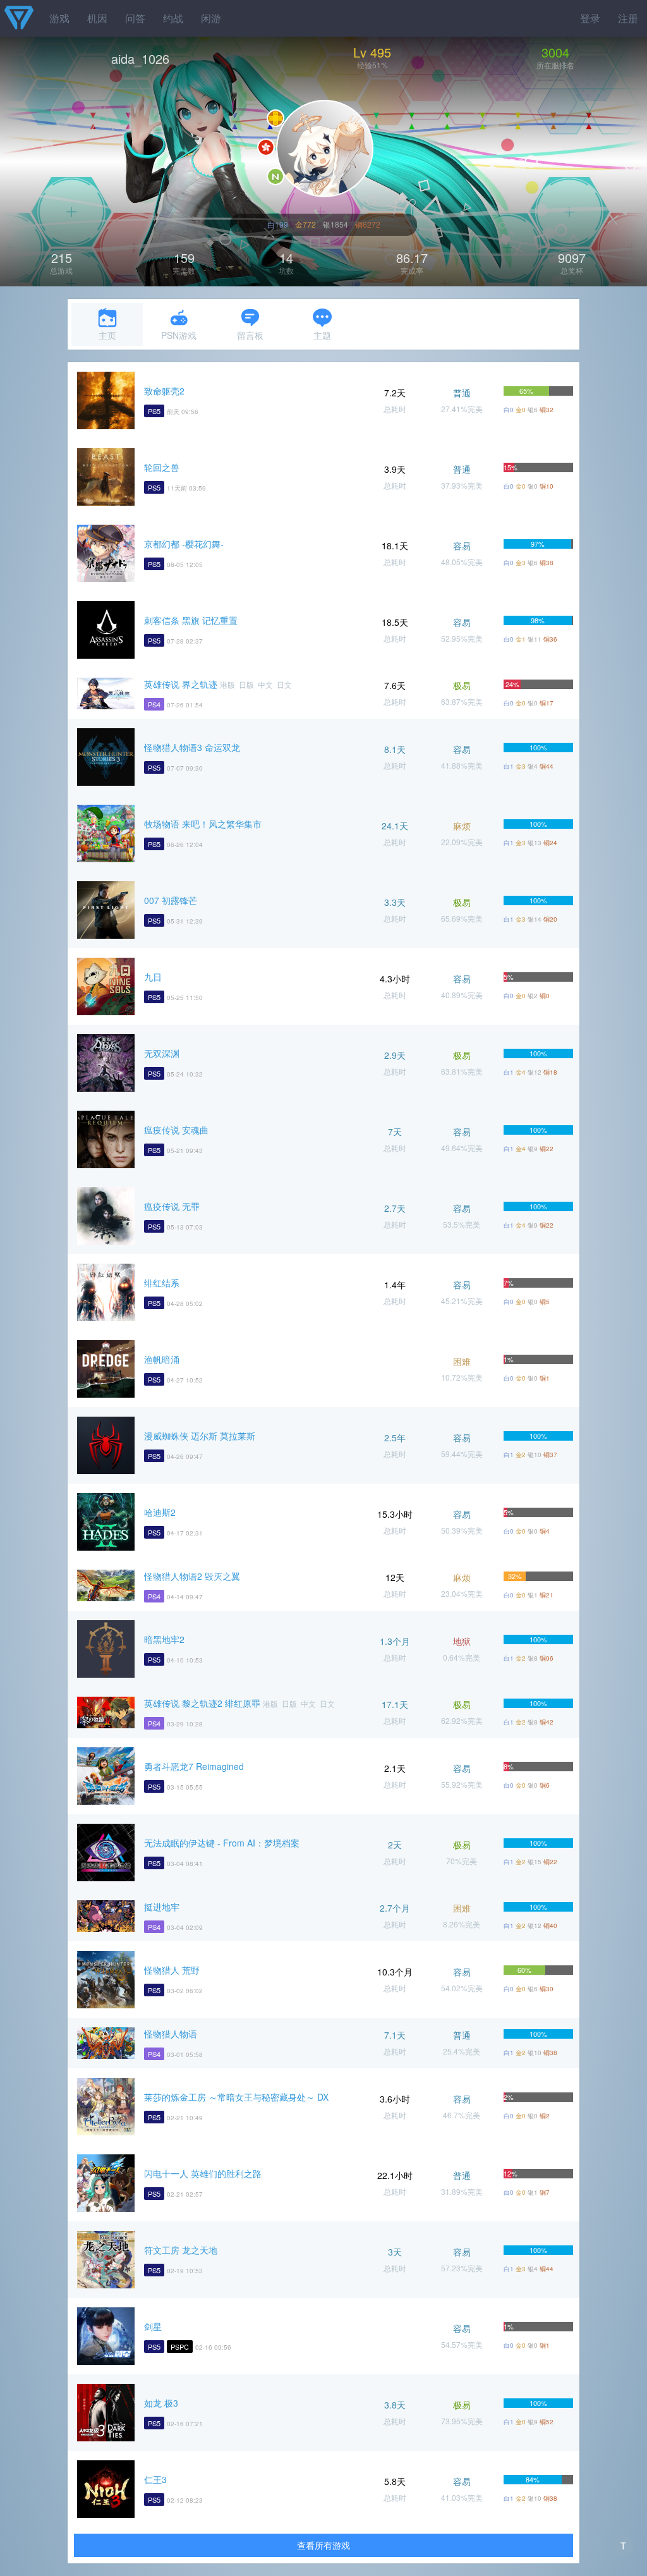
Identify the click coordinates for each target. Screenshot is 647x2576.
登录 (590, 18)
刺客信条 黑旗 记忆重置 (191, 620)
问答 (135, 18)
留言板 (250, 335)
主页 (107, 335)
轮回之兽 (162, 467)
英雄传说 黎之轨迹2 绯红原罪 (202, 1703)
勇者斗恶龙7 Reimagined (194, 1766)
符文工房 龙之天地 (181, 2250)
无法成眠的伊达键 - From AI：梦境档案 (222, 1843)
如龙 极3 (161, 2403)
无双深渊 (162, 1053)
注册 (628, 18)
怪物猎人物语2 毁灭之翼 (192, 1576)
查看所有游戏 (323, 2545)
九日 (153, 977)
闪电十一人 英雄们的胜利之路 (203, 2173)
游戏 (59, 18)
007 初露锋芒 (171, 900)
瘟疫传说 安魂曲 (176, 1130)
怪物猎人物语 (171, 2034)
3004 (555, 52)
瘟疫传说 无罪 (172, 1206)
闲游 (211, 18)
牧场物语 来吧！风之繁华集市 (203, 824)
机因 (97, 18)
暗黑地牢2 (164, 1639)
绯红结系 (162, 1283)
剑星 (153, 2326)
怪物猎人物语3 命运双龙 (192, 747)
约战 (173, 18)
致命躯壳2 (164, 391)
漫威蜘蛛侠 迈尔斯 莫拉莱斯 (200, 1436)
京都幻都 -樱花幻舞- (184, 544)
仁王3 (155, 2479)
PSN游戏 (179, 335)
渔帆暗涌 (162, 1359)
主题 (322, 335)
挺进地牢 (162, 1907)
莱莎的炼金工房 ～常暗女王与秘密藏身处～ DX (236, 2097)
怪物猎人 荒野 (172, 1970)
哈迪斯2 (160, 1512)
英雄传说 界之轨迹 (181, 684)
